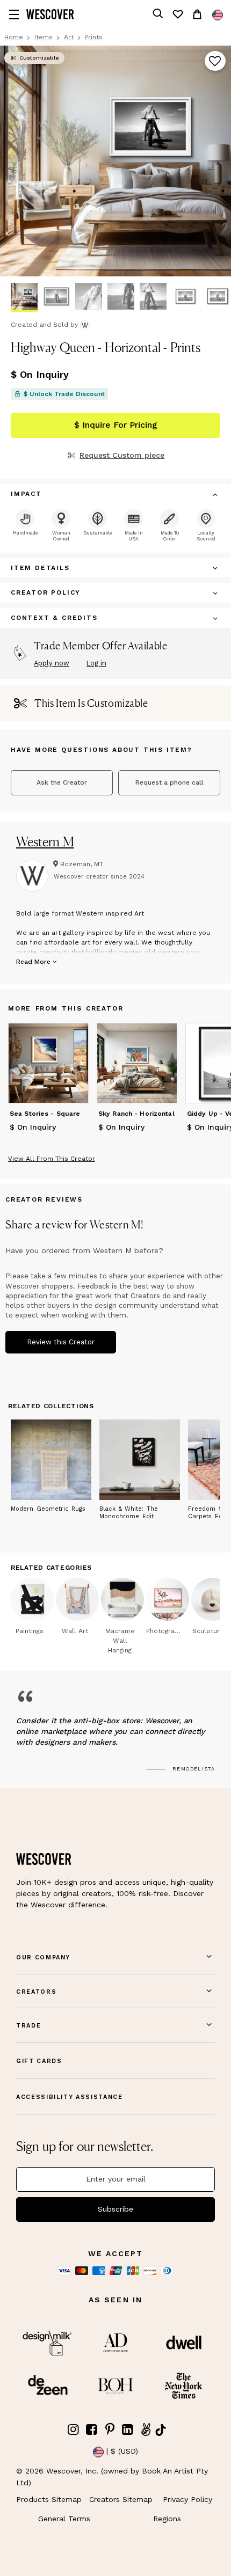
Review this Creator (61, 1342)
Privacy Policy (187, 2499)
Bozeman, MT (82, 864)
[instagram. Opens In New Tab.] (74, 2430)
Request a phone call (169, 782)
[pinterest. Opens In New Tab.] (110, 2430)
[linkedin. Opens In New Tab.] (128, 2430)
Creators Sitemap (121, 2499)
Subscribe (115, 2209)
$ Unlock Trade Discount (64, 394)
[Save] (215, 62)
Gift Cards (39, 2061)
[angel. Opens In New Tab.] (146, 2430)
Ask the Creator (62, 782)
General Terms (64, 2519)
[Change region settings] (218, 15)
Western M (45, 841)
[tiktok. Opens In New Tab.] (161, 2430)
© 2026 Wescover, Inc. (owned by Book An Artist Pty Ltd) (112, 2477)
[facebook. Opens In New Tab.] (92, 2430)
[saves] (177, 14)
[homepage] (50, 14)
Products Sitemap (49, 2499)
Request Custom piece (122, 455)
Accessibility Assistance (70, 2097)
